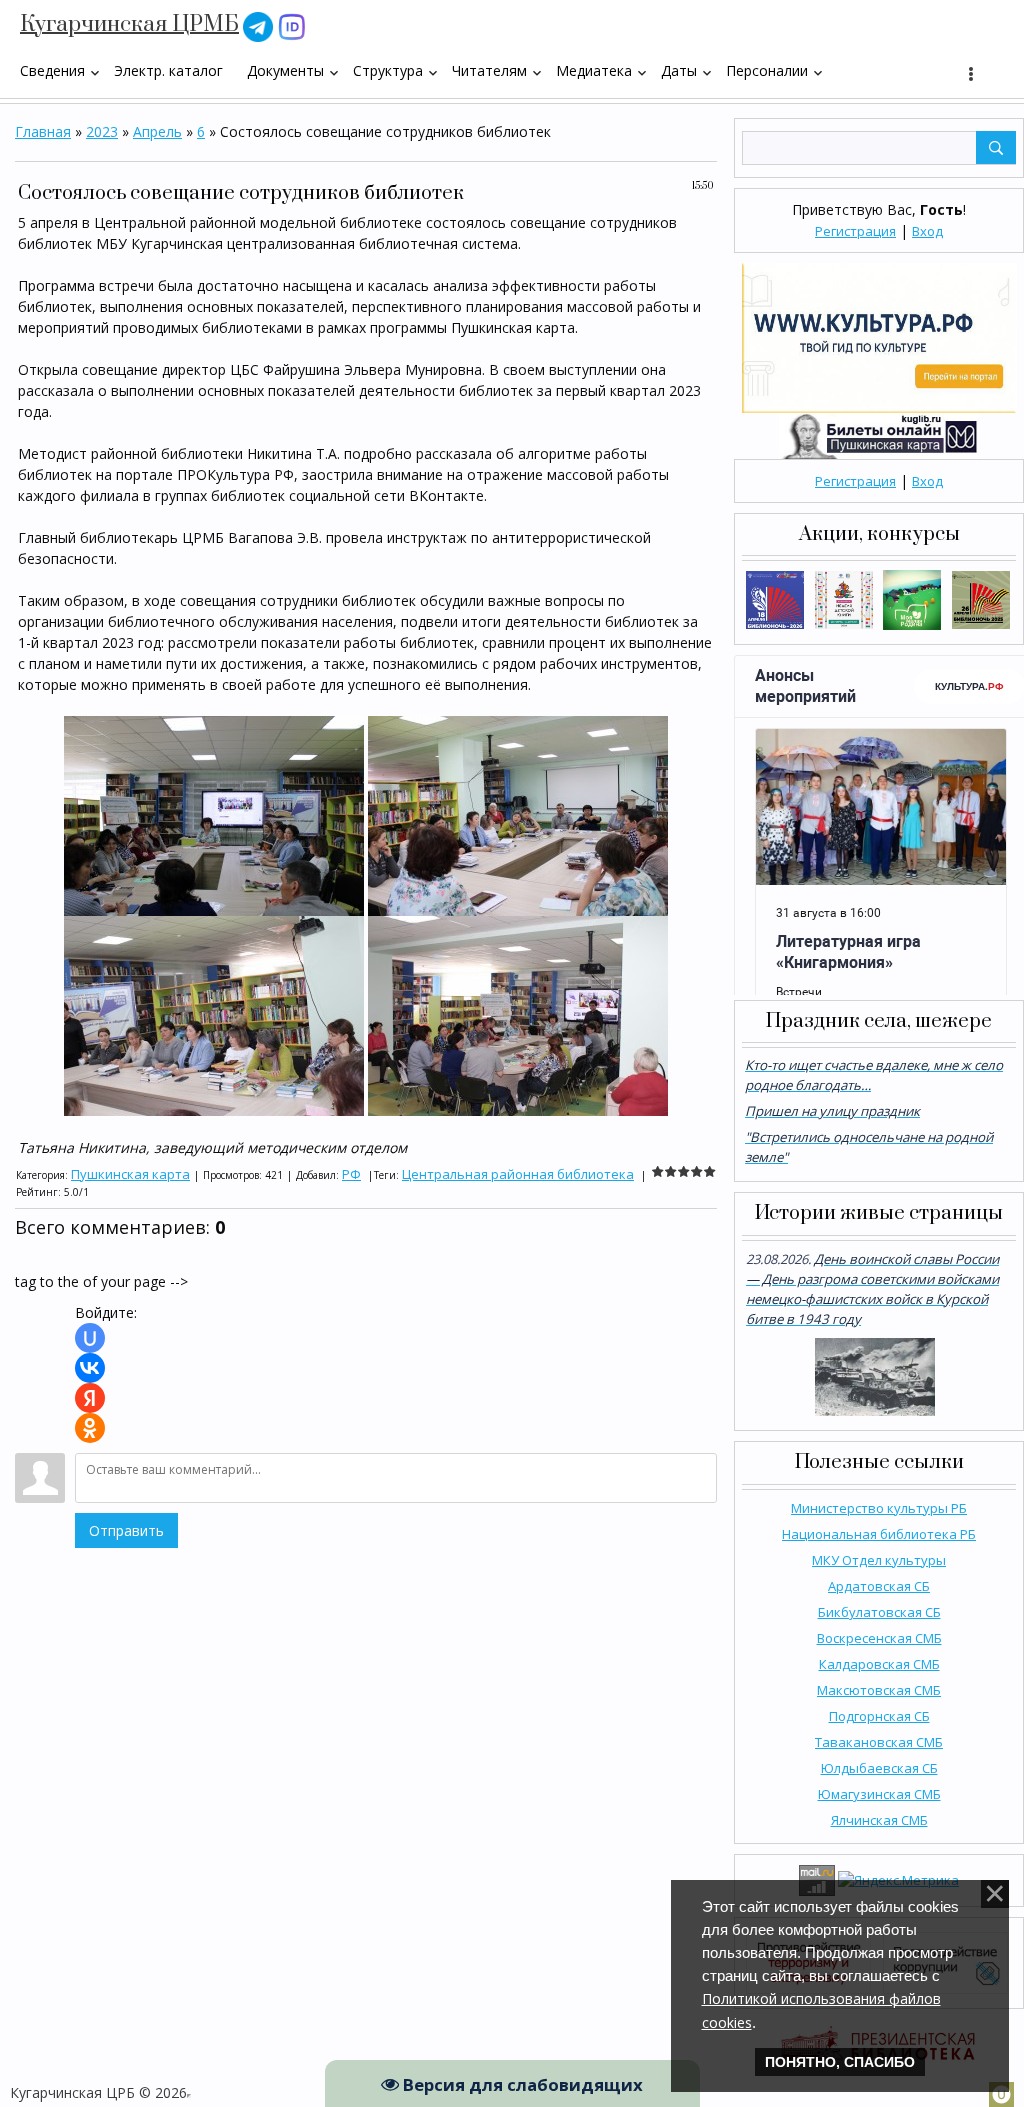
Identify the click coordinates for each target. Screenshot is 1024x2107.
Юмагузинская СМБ (879, 1794)
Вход (927, 231)
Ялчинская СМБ (879, 1820)
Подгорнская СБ (879, 1716)
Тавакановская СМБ (879, 1742)
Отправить (126, 1530)
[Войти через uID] (90, 1338)
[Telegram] (258, 25)
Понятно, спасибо (840, 2062)
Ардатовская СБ (879, 1586)
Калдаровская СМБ (879, 1664)
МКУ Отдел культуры (879, 1560)
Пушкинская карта (130, 1174)
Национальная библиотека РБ (879, 1534)
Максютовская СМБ (879, 1690)
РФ (351, 1174)
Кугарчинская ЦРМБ (129, 24)
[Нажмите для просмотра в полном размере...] (214, 814)
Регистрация (855, 231)
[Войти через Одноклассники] (90, 1428)
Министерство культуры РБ (879, 1508)
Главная (43, 131)
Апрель (157, 131)
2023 (102, 131)
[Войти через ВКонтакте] (90, 1368)
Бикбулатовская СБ (879, 1612)
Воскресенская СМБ (879, 1638)
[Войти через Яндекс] (90, 1398)
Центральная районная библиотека (518, 1174)
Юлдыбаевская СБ (879, 1768)
